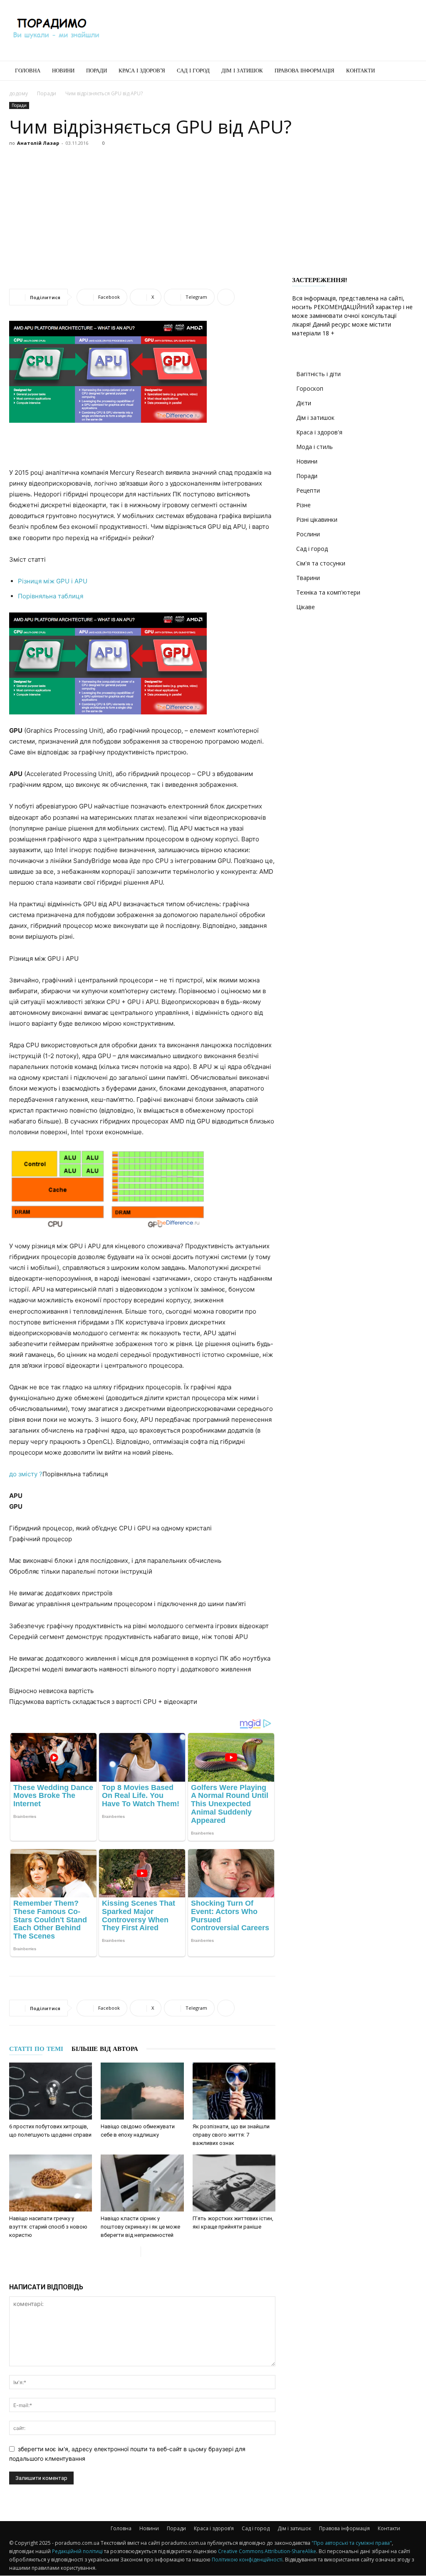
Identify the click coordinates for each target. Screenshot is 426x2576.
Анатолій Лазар (38, 143)
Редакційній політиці (77, 2551)
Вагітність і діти (318, 374)
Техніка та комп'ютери (328, 592)
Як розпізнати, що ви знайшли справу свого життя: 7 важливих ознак (231, 2135)
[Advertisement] (265, 30)
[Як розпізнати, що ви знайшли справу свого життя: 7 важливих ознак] (234, 2091)
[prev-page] (134, 2252)
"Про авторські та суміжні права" (352, 2543)
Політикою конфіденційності (247, 2560)
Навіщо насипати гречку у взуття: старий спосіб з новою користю (48, 2227)
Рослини (308, 534)
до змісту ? (26, 1474)
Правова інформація (305, 71)
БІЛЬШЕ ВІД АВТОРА (105, 2049)
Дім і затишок (242, 71)
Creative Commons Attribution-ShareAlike (267, 2551)
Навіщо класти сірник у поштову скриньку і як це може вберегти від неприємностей (140, 2227)
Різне (303, 505)
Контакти (360, 71)
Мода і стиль (315, 447)
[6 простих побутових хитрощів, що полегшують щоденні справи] (51, 2091)
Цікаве (306, 607)
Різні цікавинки (317, 519)
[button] (407, 71)
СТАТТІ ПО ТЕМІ (36, 2049)
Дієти (304, 403)
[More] (226, 297)
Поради (97, 71)
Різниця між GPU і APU (53, 581)
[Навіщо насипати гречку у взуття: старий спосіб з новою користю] (51, 2183)
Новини (63, 71)
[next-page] (147, 2252)
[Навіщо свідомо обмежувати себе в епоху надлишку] (142, 2091)
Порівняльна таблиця (51, 596)
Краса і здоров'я (319, 432)
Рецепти (308, 490)
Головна (28, 71)
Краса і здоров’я (142, 71)
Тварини (308, 578)
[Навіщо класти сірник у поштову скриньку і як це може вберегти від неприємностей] (142, 2183)
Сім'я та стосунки (321, 563)
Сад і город (193, 71)
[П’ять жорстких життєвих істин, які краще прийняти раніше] (234, 2183)
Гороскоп (310, 388)
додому (19, 93)
